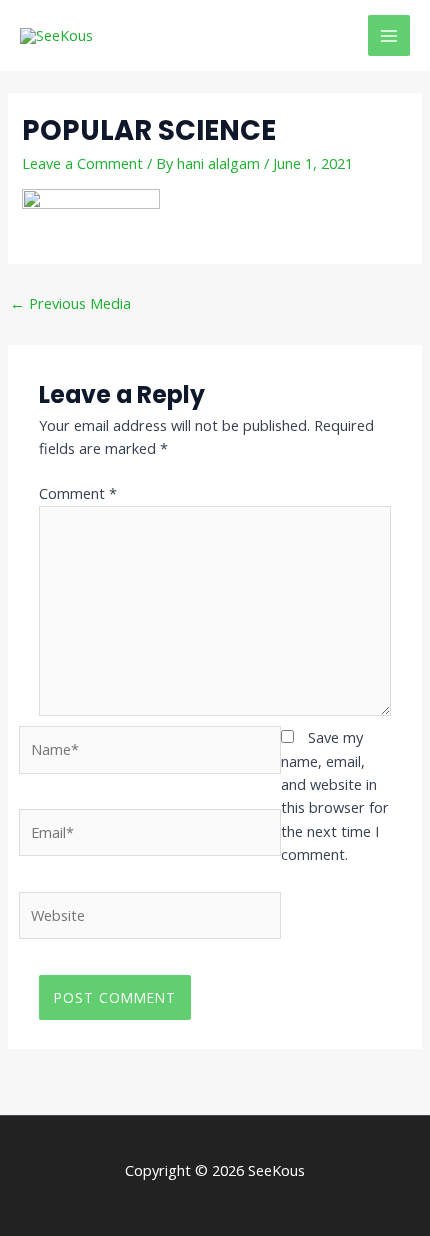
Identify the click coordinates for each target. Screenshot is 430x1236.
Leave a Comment (82, 163)
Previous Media (70, 303)
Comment (78, 493)
